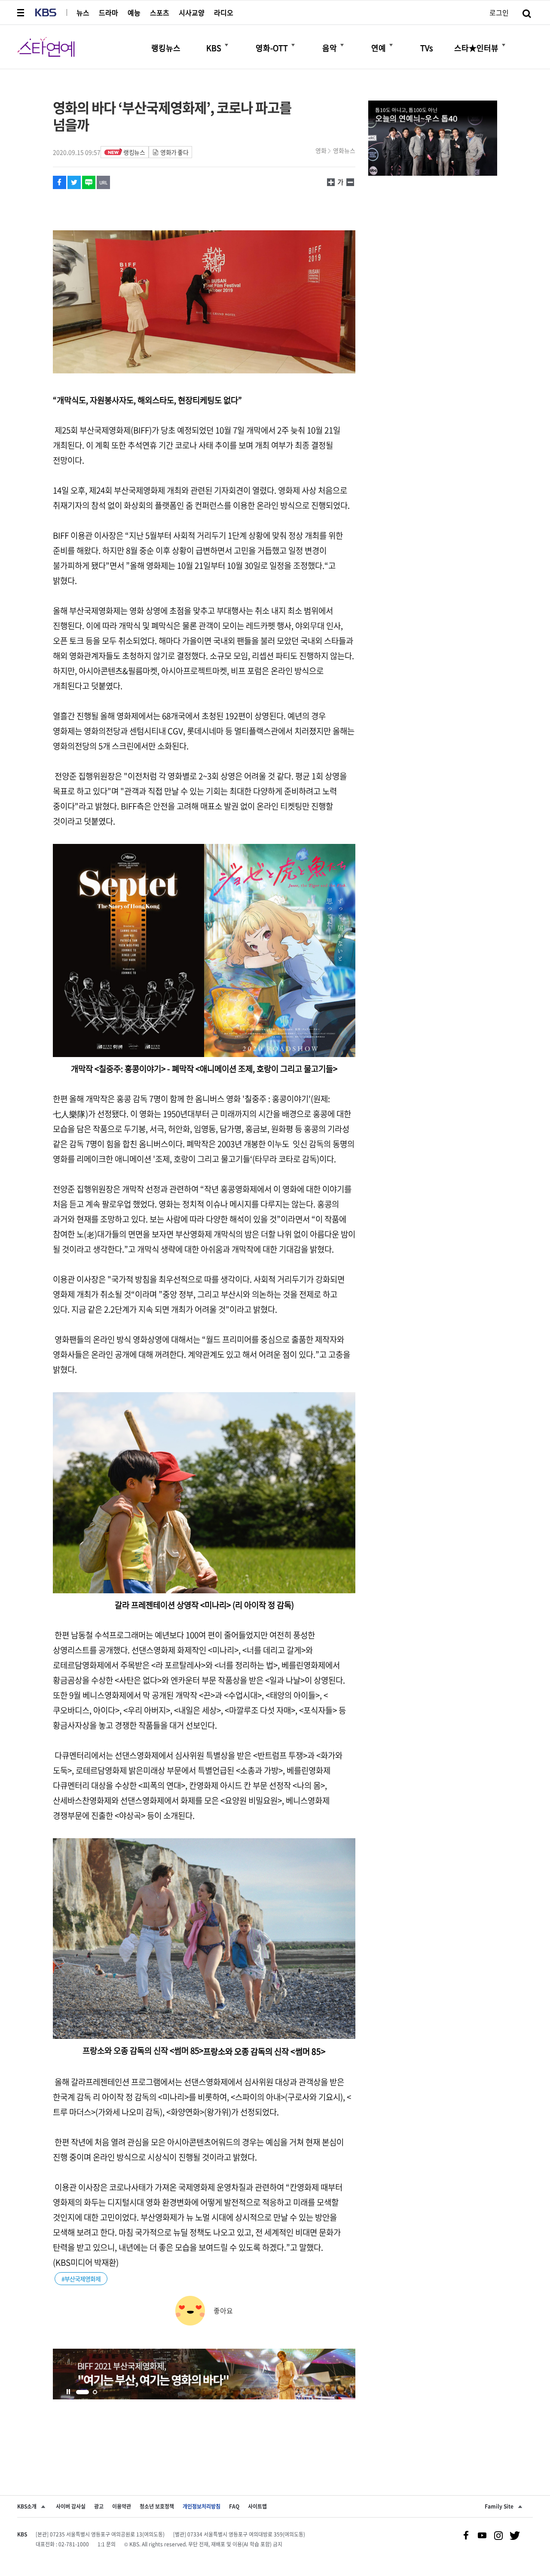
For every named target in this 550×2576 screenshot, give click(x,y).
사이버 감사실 (71, 2506)
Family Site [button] (499, 2506)
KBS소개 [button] (27, 2506)
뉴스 (83, 12)
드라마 (108, 12)
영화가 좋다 (174, 152)
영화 (321, 150)
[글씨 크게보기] (350, 182)
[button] (21, 12)
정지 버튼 (68, 2392)
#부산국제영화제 (81, 2279)
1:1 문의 (107, 2544)
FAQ (234, 2506)
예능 (134, 12)
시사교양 (192, 12)
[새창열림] (204, 2374)
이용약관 (122, 2506)
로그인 (499, 12)
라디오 (224, 12)
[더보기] (226, 45)
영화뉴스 (344, 150)
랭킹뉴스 (134, 152)
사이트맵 (257, 2506)
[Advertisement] (204, 2432)
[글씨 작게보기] (331, 182)
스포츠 (160, 12)
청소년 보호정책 (157, 2506)
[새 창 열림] (60, 182)
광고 (99, 2506)
